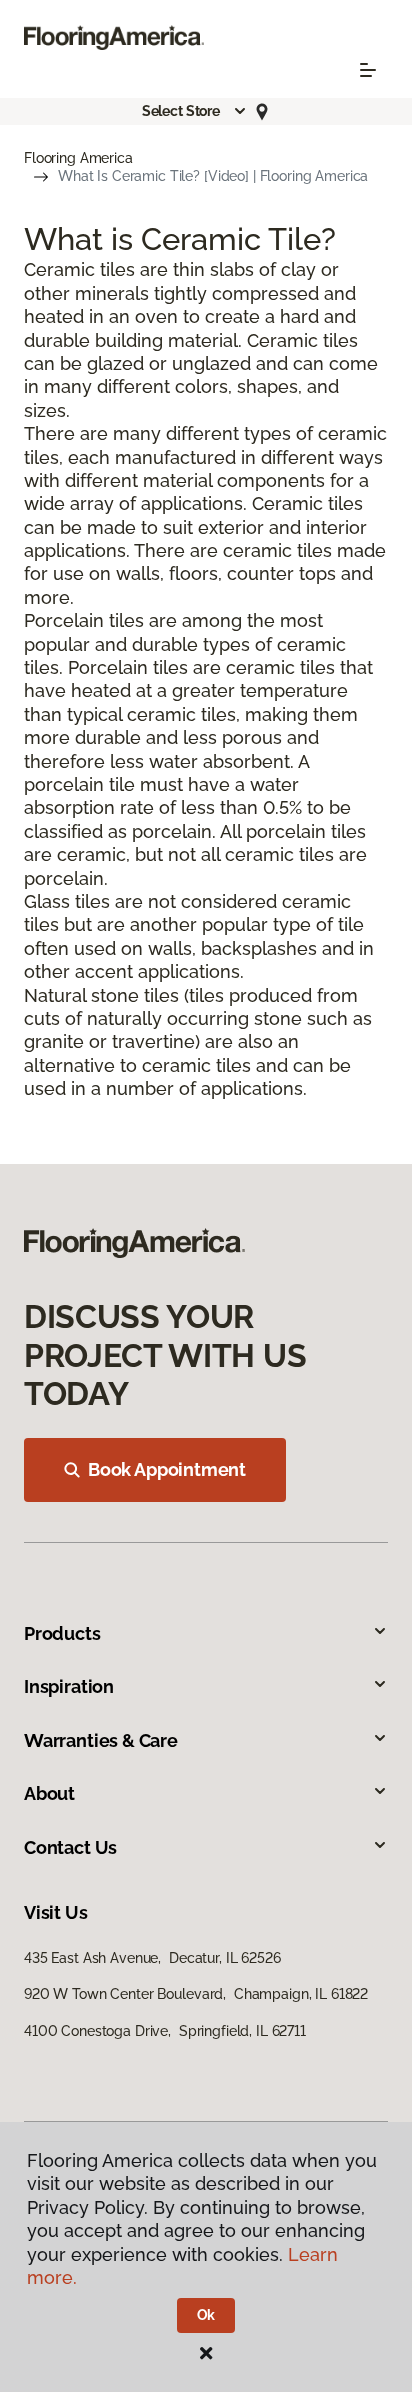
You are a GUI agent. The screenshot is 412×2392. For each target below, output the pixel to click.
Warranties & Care (101, 1740)
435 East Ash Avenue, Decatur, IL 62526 (152, 1958)
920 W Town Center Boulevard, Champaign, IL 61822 (196, 1994)
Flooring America (78, 158)
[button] (195, 111)
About (49, 1793)
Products (62, 1633)
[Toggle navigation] (368, 70)
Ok (206, 2315)
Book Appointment (167, 1469)
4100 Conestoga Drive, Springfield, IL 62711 (165, 2031)
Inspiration (69, 1686)
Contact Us (70, 1847)
